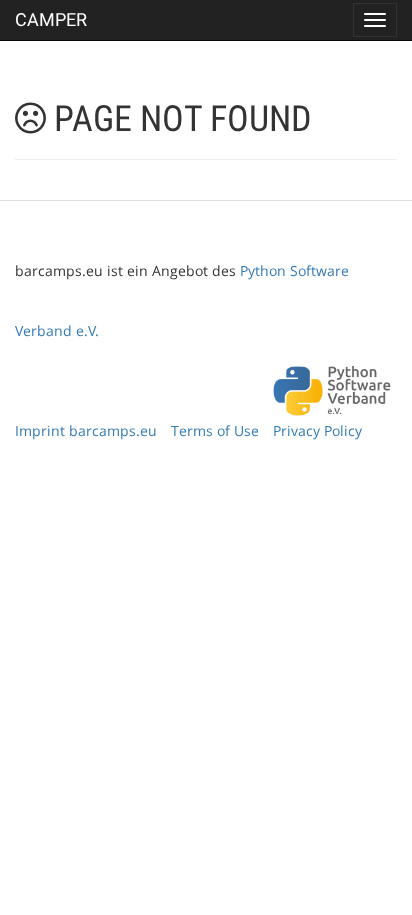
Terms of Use (215, 430)
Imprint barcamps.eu (86, 430)
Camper (51, 19)
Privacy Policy (317, 430)
